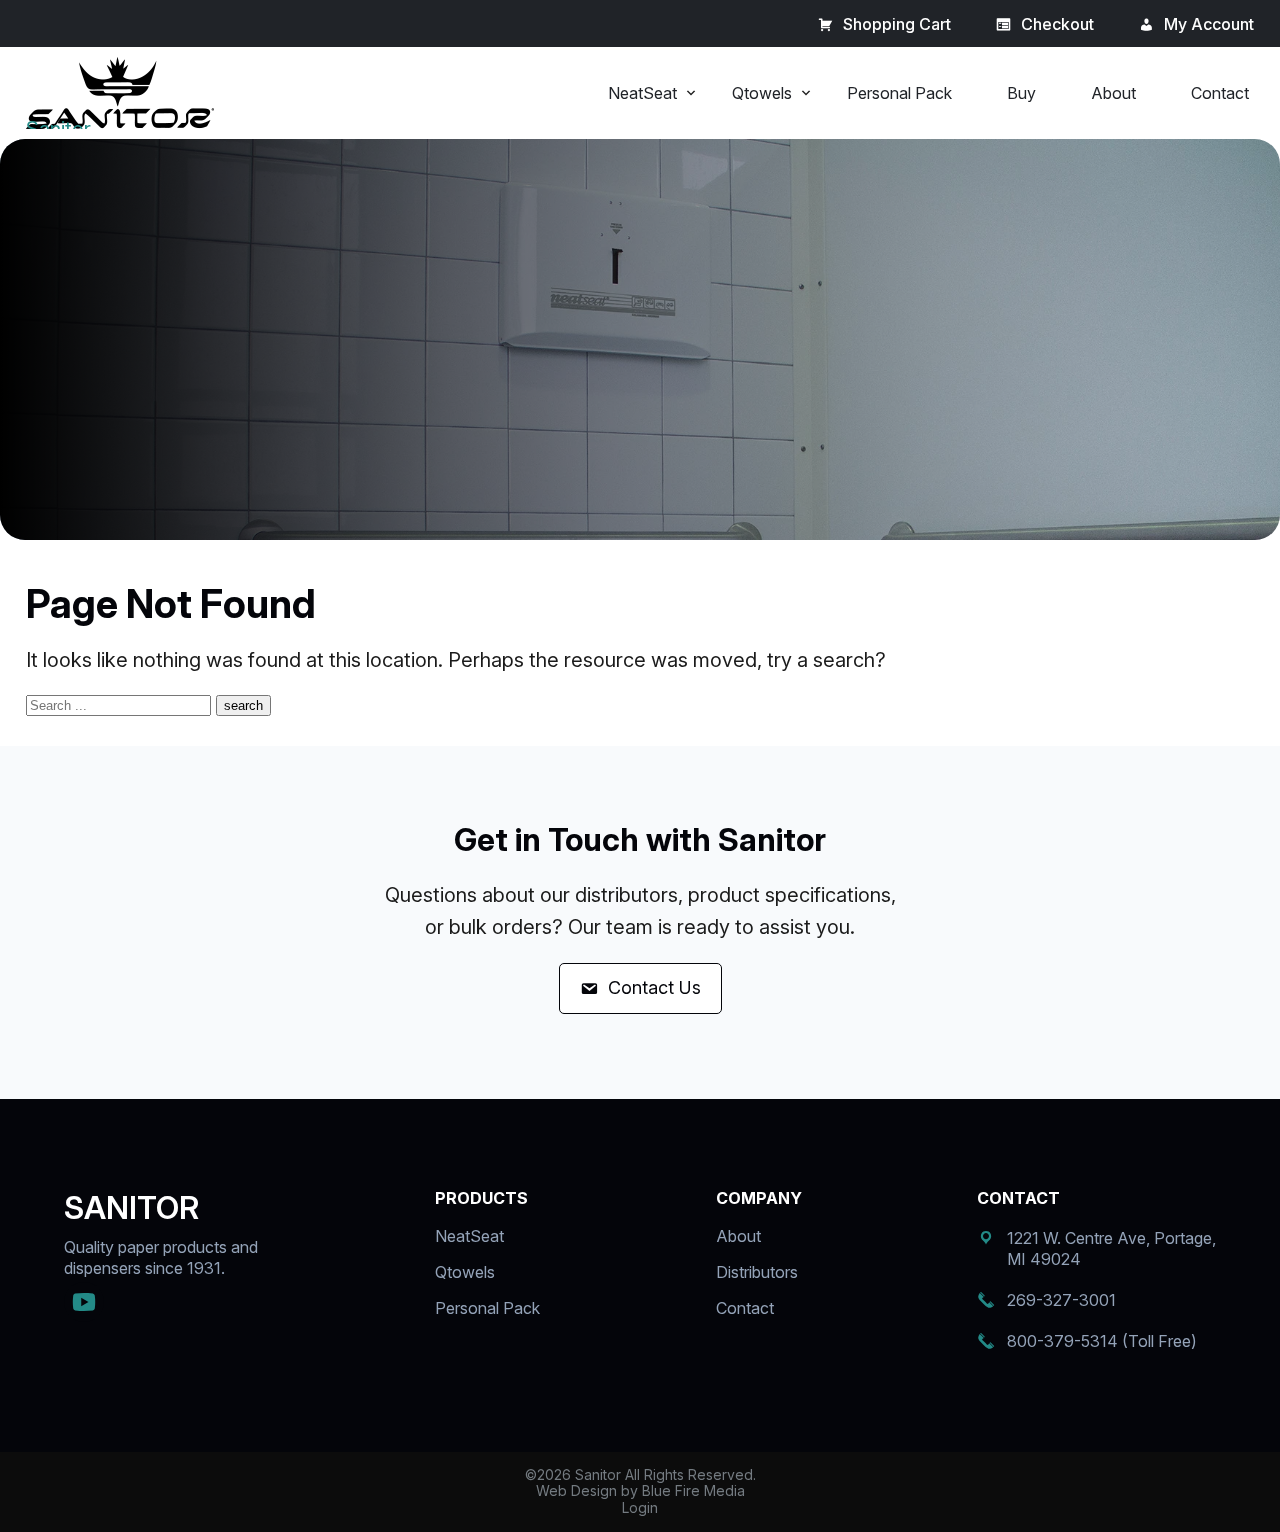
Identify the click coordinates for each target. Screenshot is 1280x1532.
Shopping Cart (897, 24)
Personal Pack (899, 93)
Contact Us (654, 987)
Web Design (576, 1490)
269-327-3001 (1061, 1300)
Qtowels (762, 93)
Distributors (757, 1272)
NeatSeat (642, 93)
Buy (1021, 93)
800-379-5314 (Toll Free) (1102, 1341)
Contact (1220, 93)
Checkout (1057, 24)
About (1113, 93)
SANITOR (131, 1207)
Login (640, 1507)
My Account (1209, 24)
